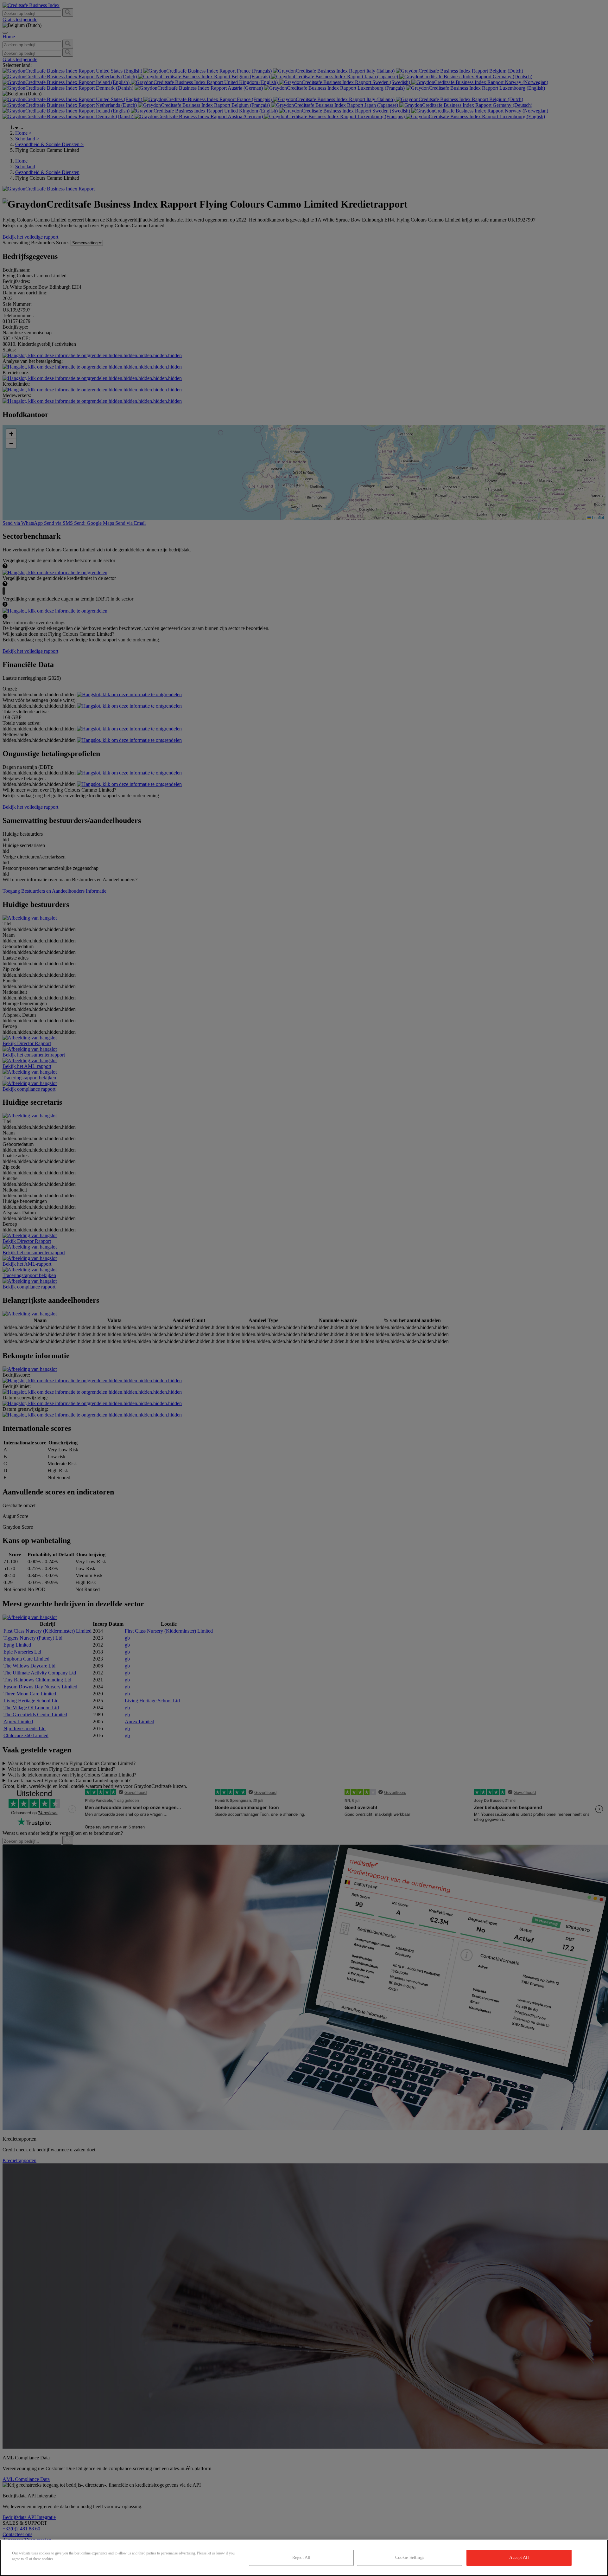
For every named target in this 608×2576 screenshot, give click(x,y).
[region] (304, 2558)
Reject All (301, 2557)
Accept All (519, 2557)
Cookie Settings (410, 2557)
